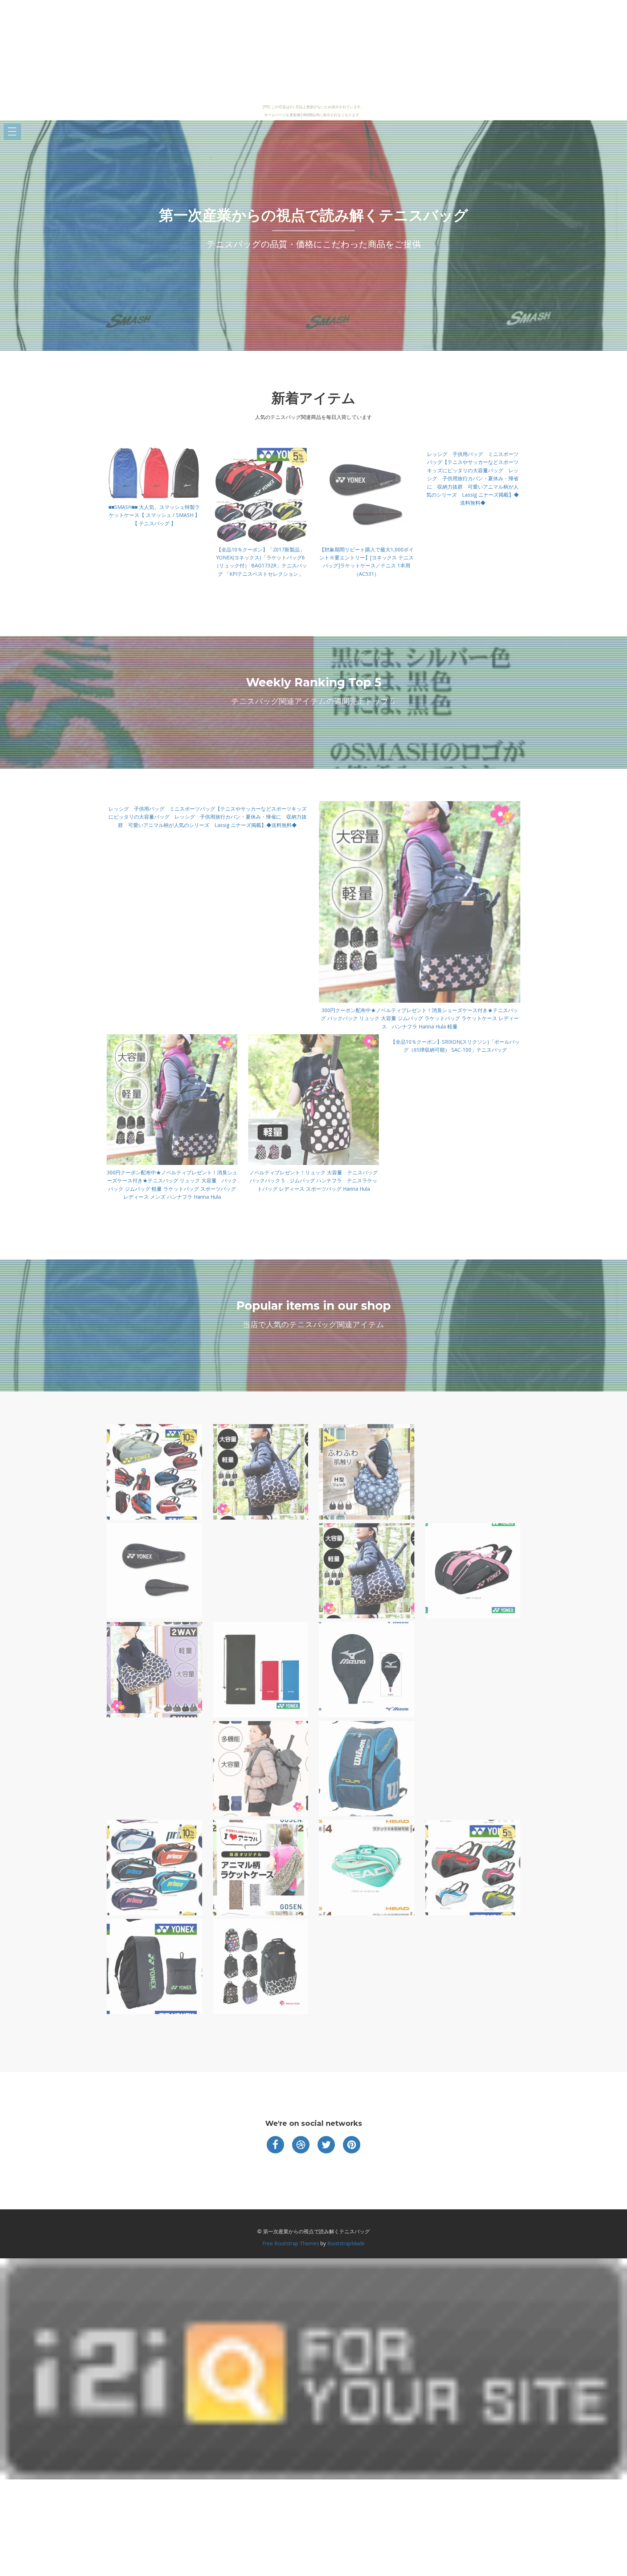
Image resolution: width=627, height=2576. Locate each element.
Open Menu (12, 132)
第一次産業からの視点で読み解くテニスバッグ (313, 215)
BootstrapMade (346, 2243)
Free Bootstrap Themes (291, 2243)
